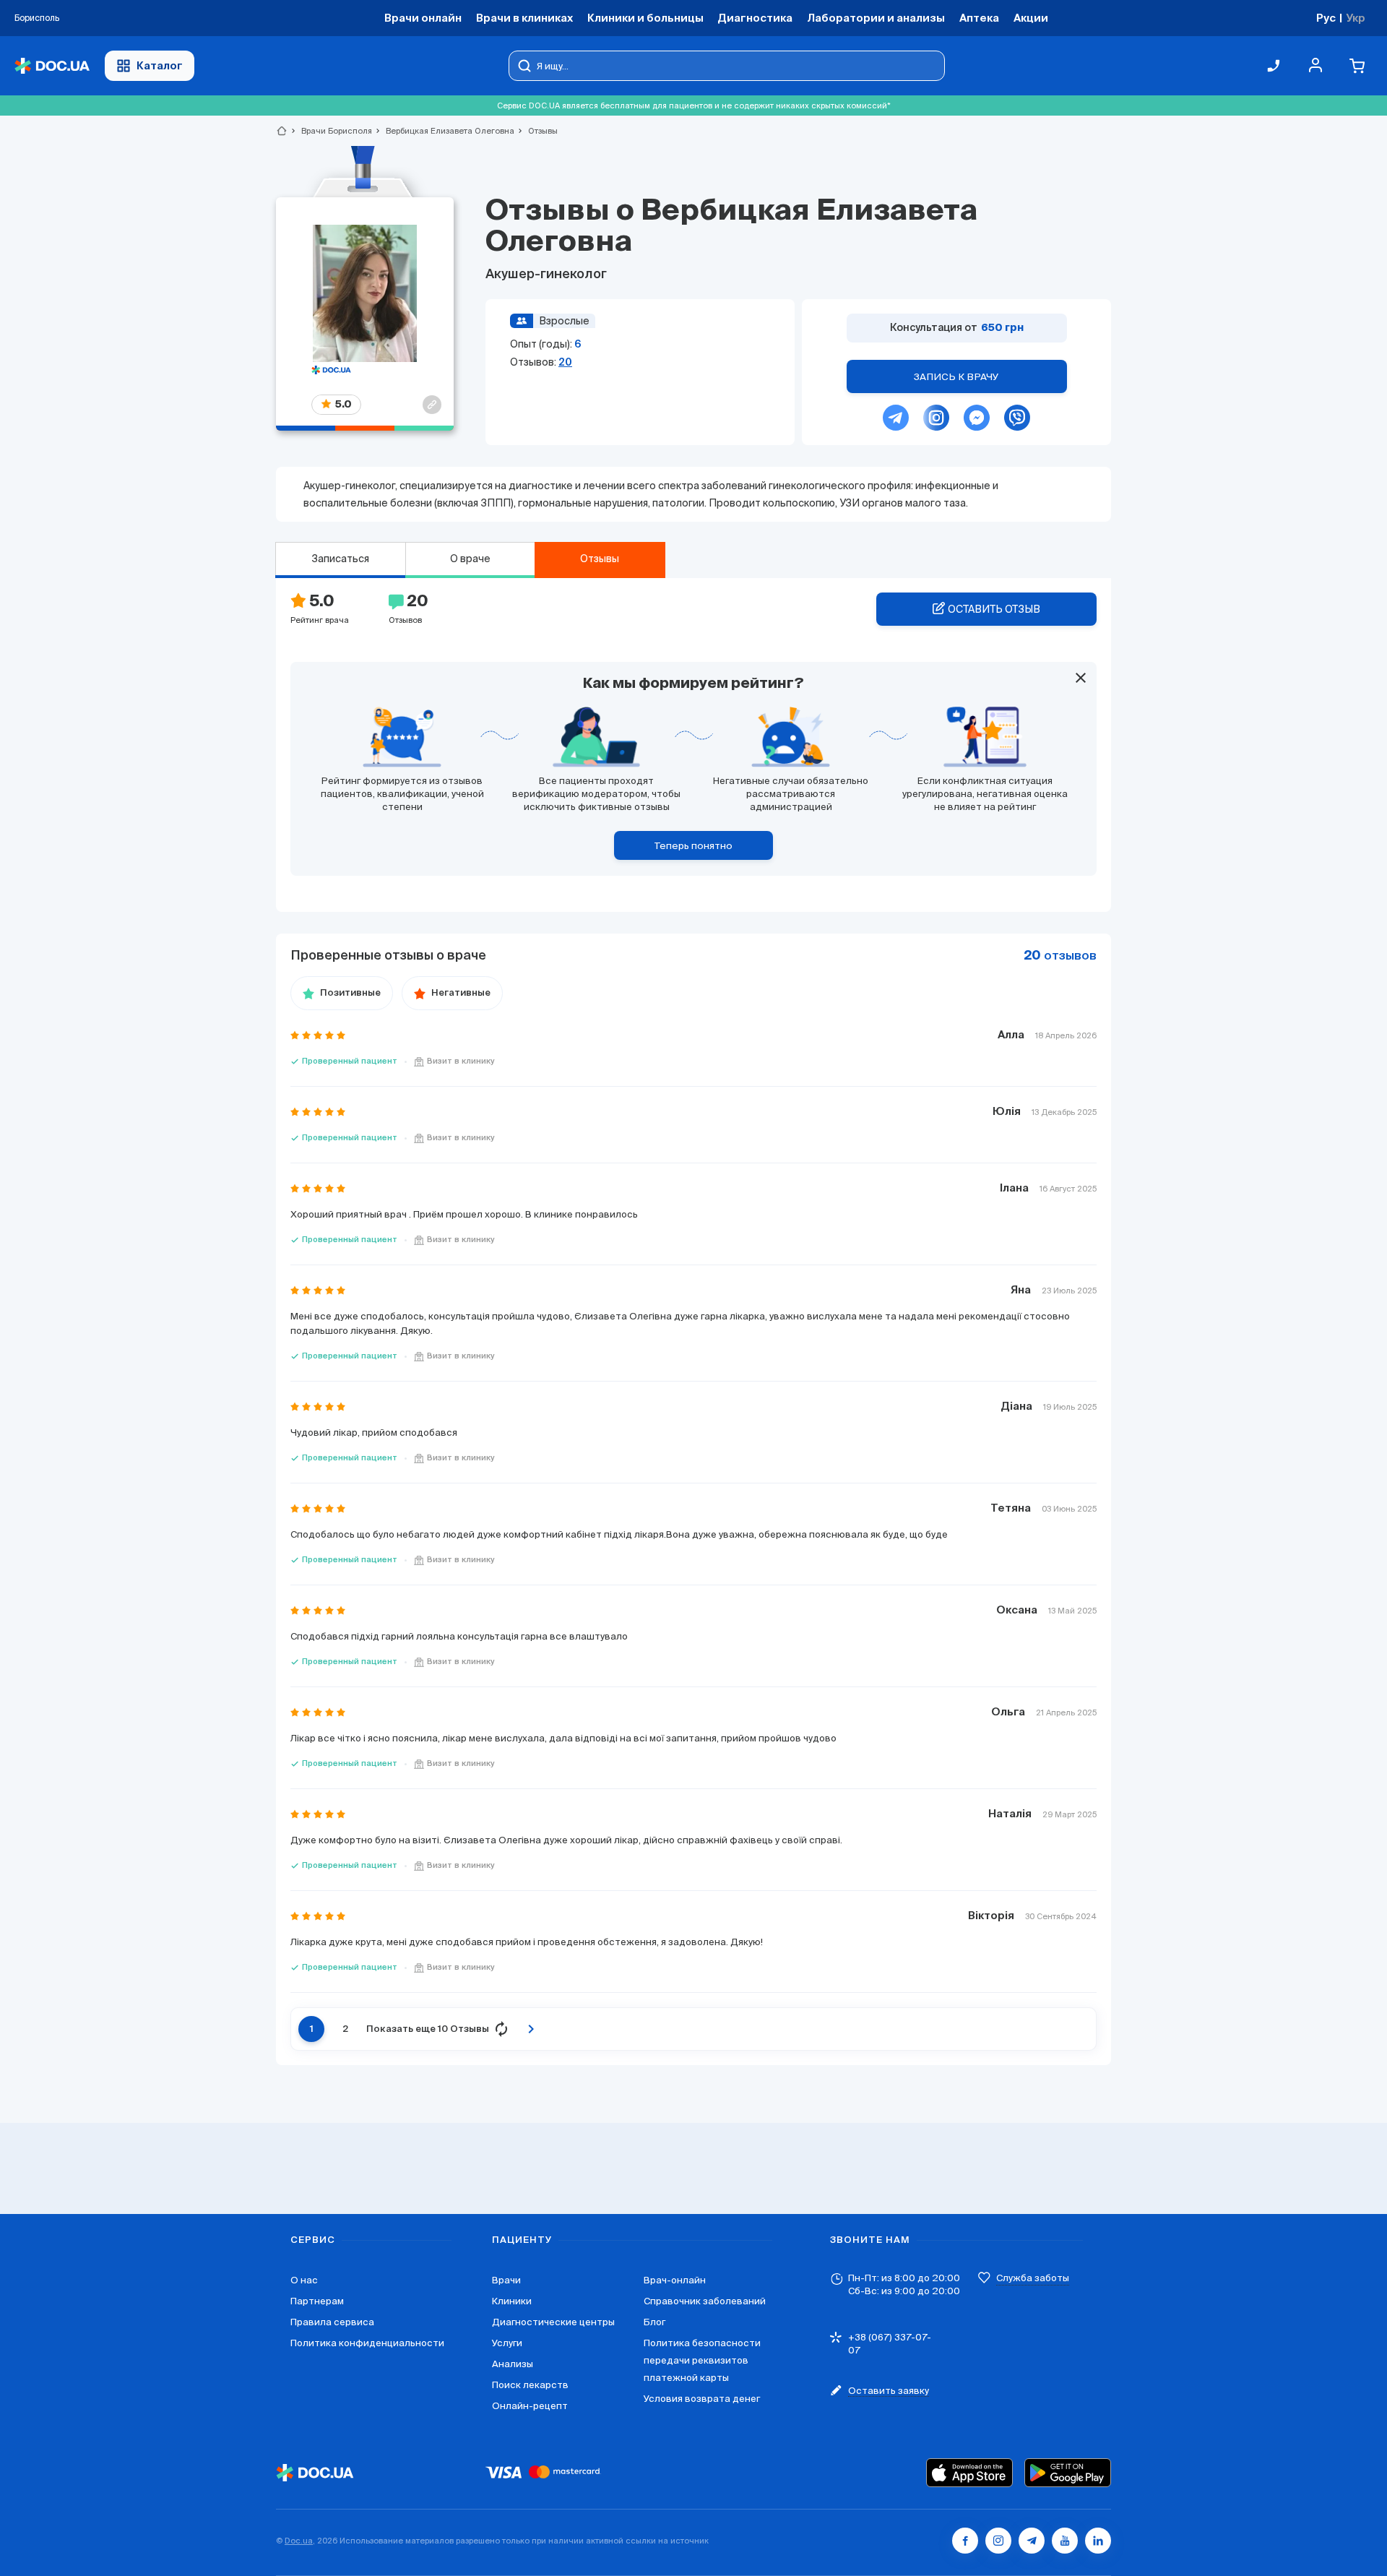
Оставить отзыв (994, 609)
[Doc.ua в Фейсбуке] (965, 2541)
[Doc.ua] (52, 66)
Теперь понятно (693, 846)
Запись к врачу (956, 377)
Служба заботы (1033, 2278)
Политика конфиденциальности (367, 2343)
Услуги (507, 2343)
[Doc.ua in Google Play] (1068, 2473)
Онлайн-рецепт (530, 2406)
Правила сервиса (332, 2322)
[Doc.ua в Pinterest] (1098, 2541)
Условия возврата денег (702, 2399)
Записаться (340, 559)
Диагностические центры (553, 2322)
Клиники (512, 2301)
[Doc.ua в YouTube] (1065, 2541)
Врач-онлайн (675, 2280)
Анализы (513, 2364)
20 (565, 362)
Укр (1356, 18)
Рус (1326, 18)
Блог (654, 2322)
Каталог (160, 65)
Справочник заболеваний (705, 2301)
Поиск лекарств (530, 2385)
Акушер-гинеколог (546, 275)
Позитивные (350, 993)
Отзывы (600, 559)
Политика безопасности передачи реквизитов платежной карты (702, 2360)
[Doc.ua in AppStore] (969, 2473)
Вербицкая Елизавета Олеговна (444, 131)
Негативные (461, 993)
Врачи (506, 2280)
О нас (304, 2280)
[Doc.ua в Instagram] (998, 2541)
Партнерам (317, 2301)
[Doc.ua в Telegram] (1032, 2541)
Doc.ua (299, 2541)
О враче (470, 559)
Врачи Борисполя (330, 131)
